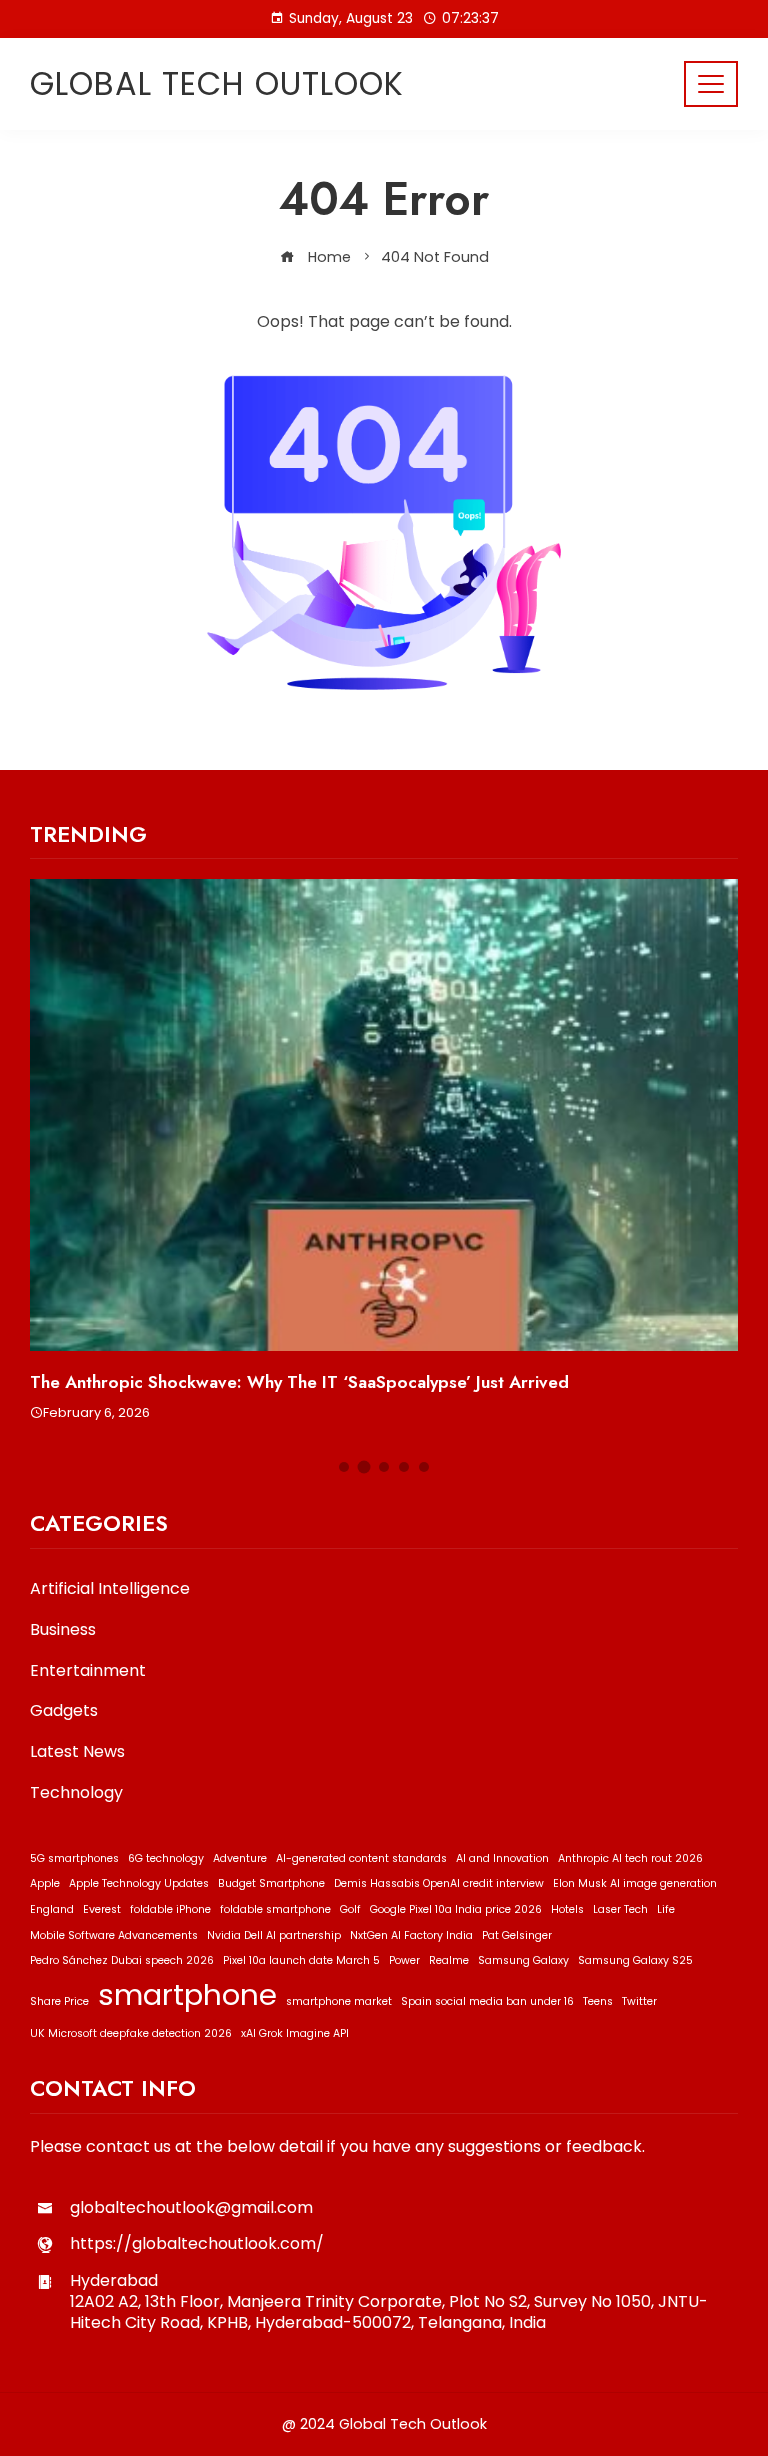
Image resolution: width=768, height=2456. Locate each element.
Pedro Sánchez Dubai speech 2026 (122, 1960)
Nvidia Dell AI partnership (274, 1935)
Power (404, 1960)
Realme (449, 1960)
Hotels (567, 1909)
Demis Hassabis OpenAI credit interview (439, 1883)
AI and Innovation (502, 1858)
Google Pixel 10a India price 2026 (456, 1909)
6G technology (166, 1858)
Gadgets (64, 1711)
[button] (344, 1467)
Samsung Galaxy (523, 1960)
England (52, 1909)
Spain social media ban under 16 (487, 2001)
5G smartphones (74, 1858)
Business (63, 1630)
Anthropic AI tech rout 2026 (630, 1858)
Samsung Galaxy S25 (635, 1960)
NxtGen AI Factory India (411, 1935)
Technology (76, 1793)
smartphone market (339, 2001)
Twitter (639, 2001)
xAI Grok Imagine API (295, 2033)
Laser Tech (620, 1909)
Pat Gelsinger (517, 1935)
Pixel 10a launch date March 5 (301, 1960)
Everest (102, 1909)
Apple (45, 1883)
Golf (350, 1909)
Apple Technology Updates (139, 1883)
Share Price (59, 2001)
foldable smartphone (275, 1909)
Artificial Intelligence (110, 1589)
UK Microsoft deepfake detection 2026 (131, 2033)
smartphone (187, 1994)
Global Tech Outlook (217, 83)
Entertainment (88, 1671)
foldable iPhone (170, 1909)
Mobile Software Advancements (114, 1935)
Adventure (240, 1858)
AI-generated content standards (361, 1858)
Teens (598, 2001)
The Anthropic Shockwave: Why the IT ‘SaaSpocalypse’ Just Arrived (299, 1382)
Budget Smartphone (271, 1883)
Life (666, 1909)
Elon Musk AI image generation (635, 1883)
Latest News (77, 1752)
